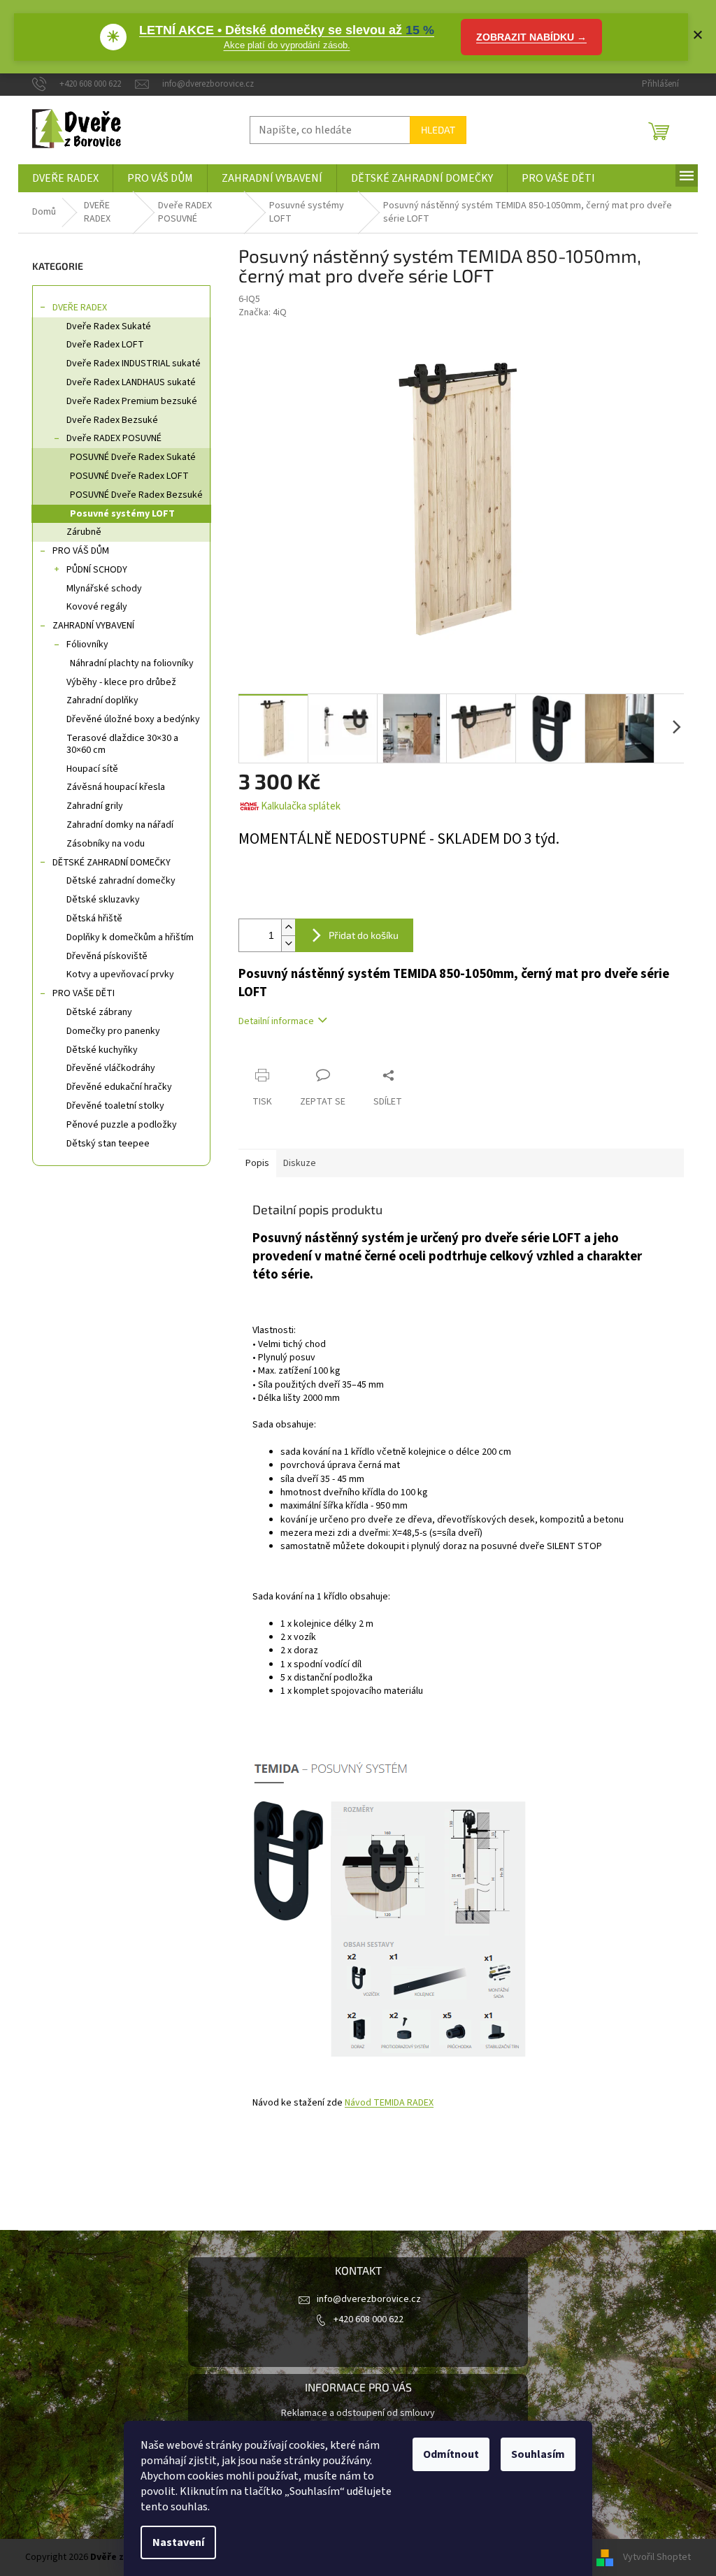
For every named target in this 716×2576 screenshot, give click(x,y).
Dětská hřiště (94, 919)
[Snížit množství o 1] (288, 943)
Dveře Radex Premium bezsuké (132, 401)
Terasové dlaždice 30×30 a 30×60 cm (122, 744)
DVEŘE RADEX (80, 308)
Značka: (263, 312)
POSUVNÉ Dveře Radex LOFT (129, 476)
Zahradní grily (95, 806)
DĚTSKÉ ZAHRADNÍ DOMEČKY (112, 863)
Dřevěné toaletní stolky (115, 1106)
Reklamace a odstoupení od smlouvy (358, 2413)
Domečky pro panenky (113, 1031)
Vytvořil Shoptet (657, 2557)
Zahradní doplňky (102, 700)
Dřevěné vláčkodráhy (111, 1068)
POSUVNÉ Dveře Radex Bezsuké (136, 495)
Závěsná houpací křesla (116, 787)
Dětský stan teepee (108, 1144)
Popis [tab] (257, 1163)
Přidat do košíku (364, 935)
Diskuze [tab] (300, 1163)
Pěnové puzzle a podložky (122, 1125)
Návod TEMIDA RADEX (389, 2103)
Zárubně (84, 532)
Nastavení (178, 2542)
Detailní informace (276, 1021)
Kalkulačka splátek (301, 806)
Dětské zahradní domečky (121, 881)
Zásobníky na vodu (106, 844)
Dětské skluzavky (103, 900)
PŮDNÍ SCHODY (97, 570)
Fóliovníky (87, 645)
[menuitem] (65, 178)
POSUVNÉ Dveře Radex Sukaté (133, 457)
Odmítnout (451, 2454)
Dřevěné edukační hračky (119, 1087)
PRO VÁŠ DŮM (81, 551)
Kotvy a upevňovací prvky (120, 974)
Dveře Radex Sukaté (109, 326)
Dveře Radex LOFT (105, 345)
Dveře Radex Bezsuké (112, 420)
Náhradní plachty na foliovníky (132, 663)
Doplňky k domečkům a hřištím (130, 937)
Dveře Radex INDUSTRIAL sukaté (134, 364)
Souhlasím (538, 2454)
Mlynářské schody (104, 589)
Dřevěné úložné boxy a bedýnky (133, 719)
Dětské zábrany (99, 1012)
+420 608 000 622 (368, 2319)
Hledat (438, 130)
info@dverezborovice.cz (369, 2299)
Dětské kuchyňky (102, 1050)
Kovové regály (97, 607)
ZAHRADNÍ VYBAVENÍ (93, 626)
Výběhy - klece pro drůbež (121, 682)
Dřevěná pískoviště (107, 956)
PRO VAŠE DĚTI (84, 993)
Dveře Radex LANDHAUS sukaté (131, 382)
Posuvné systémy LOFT (122, 514)
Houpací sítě (92, 769)
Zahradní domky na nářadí (120, 825)
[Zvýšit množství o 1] (288, 927)
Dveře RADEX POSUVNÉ (114, 438)
